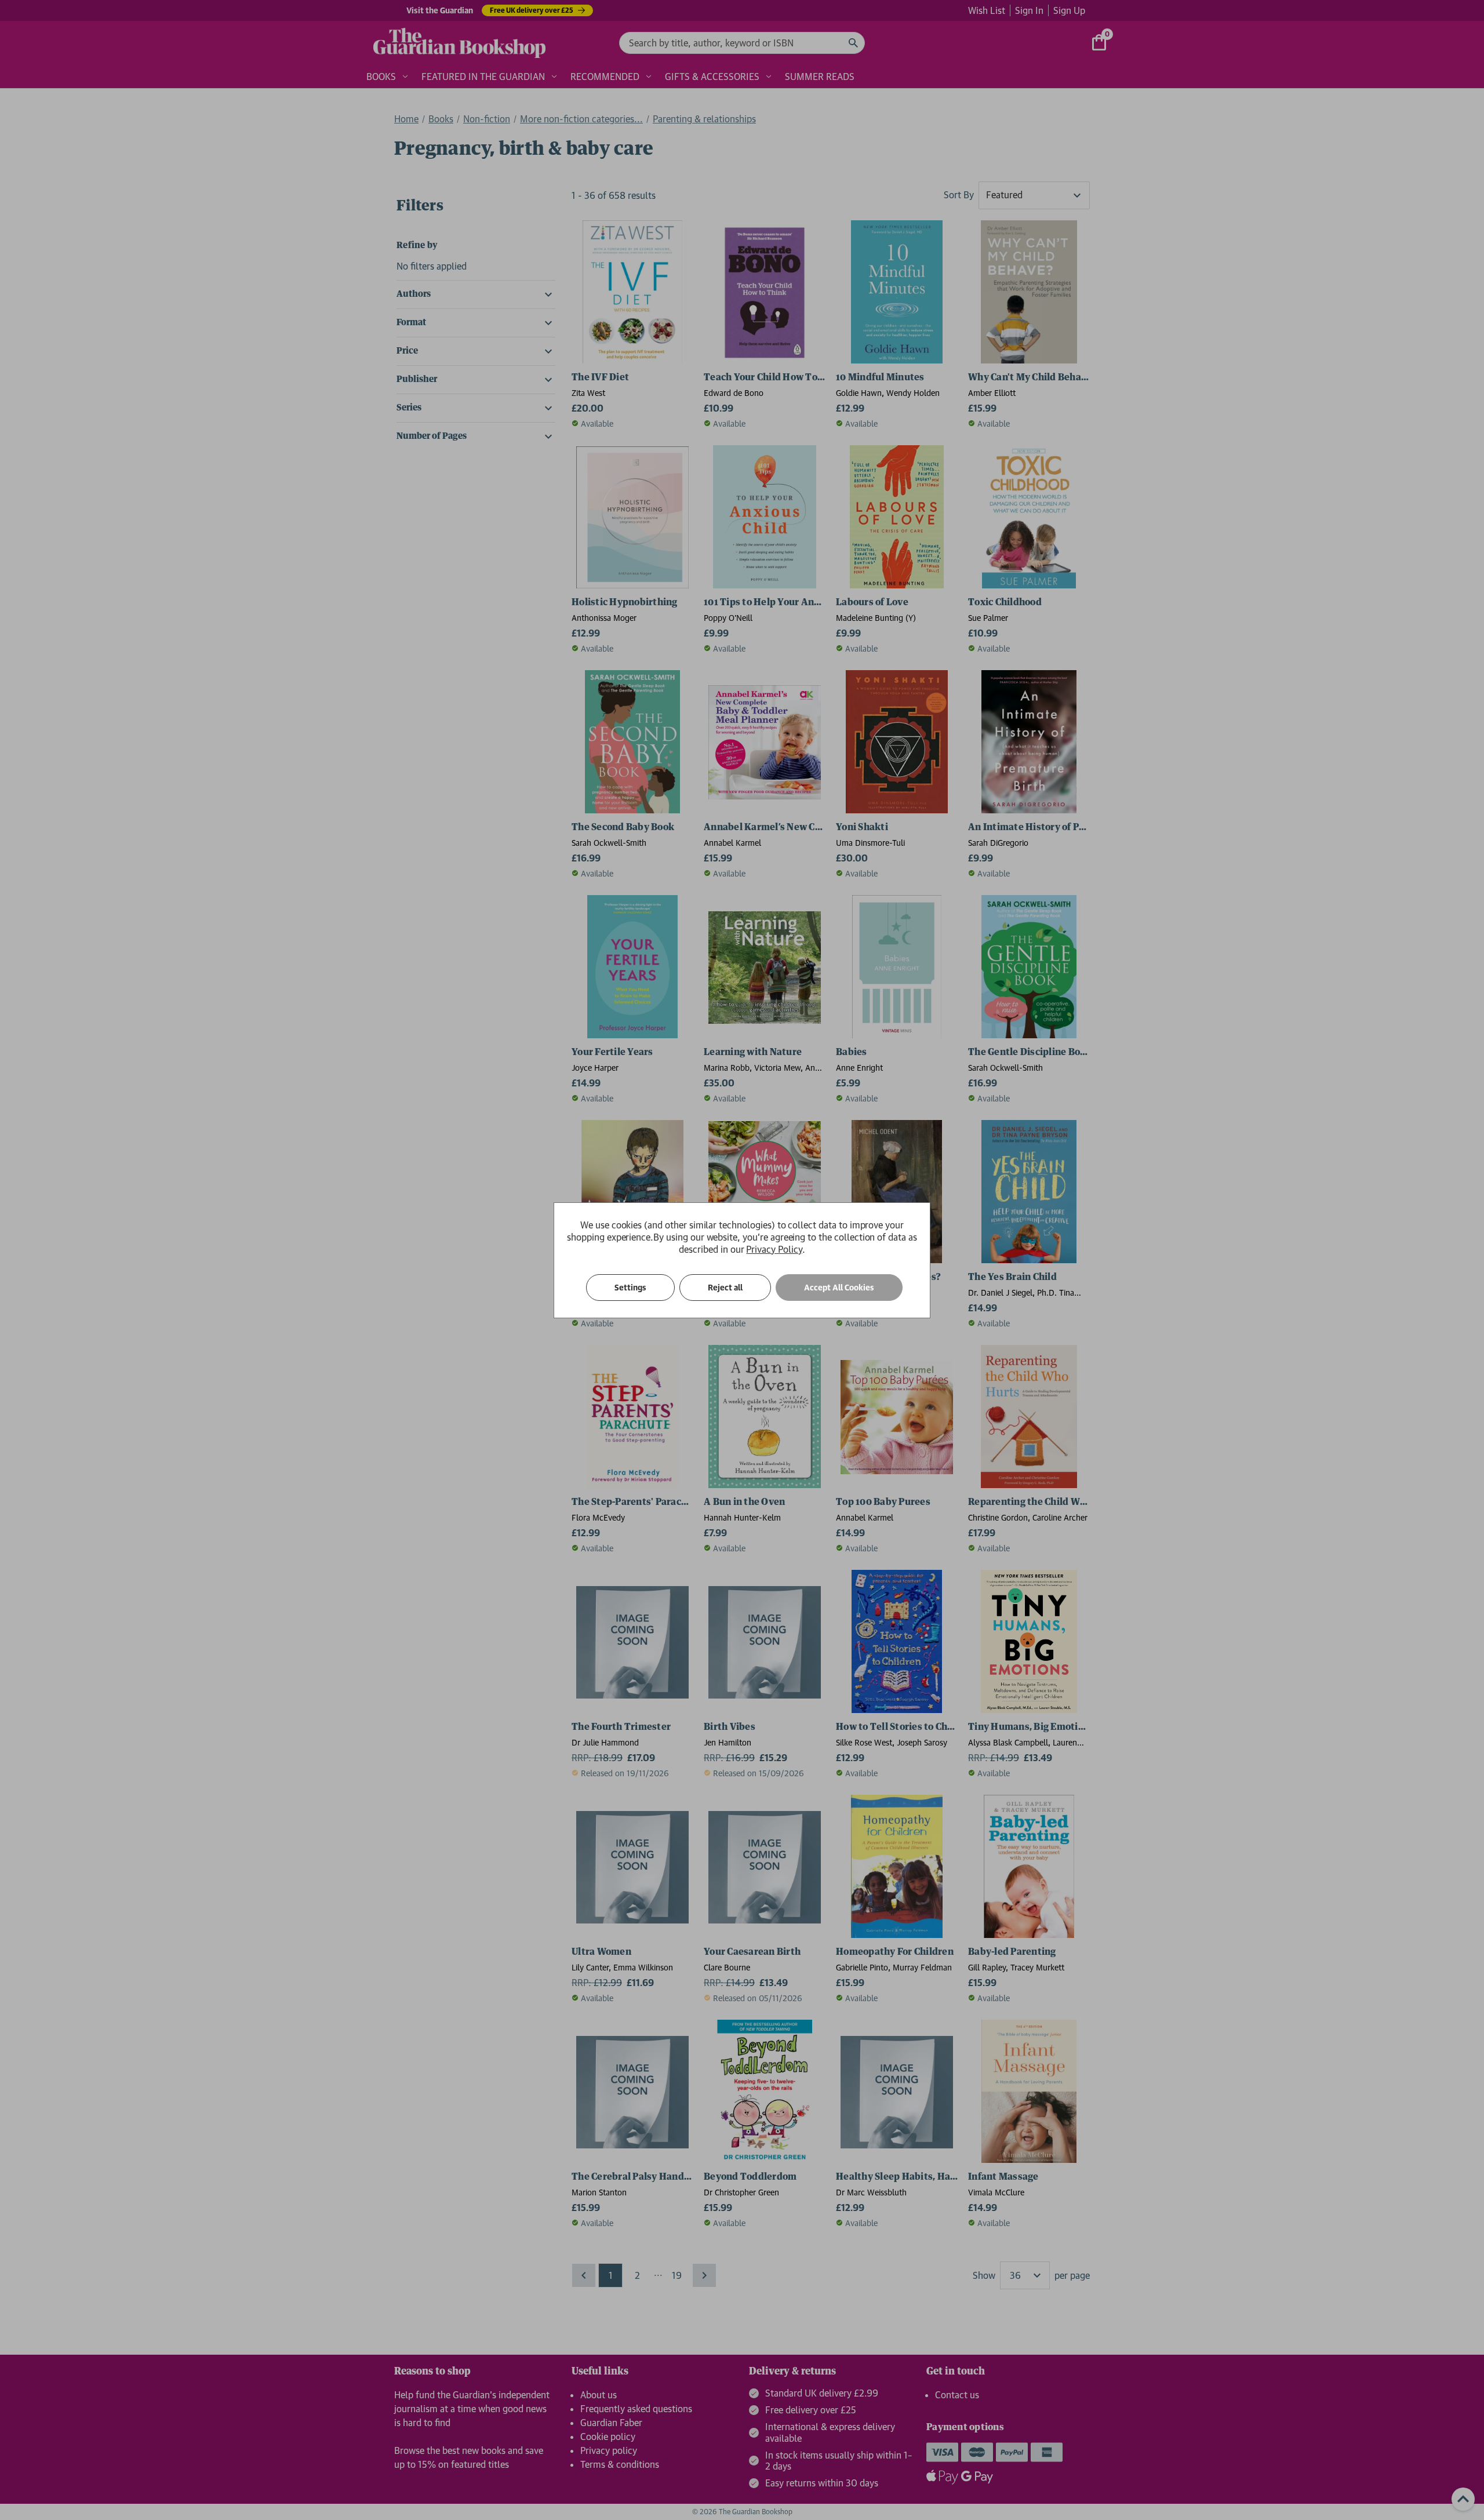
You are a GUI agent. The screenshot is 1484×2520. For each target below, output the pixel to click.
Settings (630, 1288)
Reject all (725, 1288)
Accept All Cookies (839, 1288)
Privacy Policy (774, 1249)
